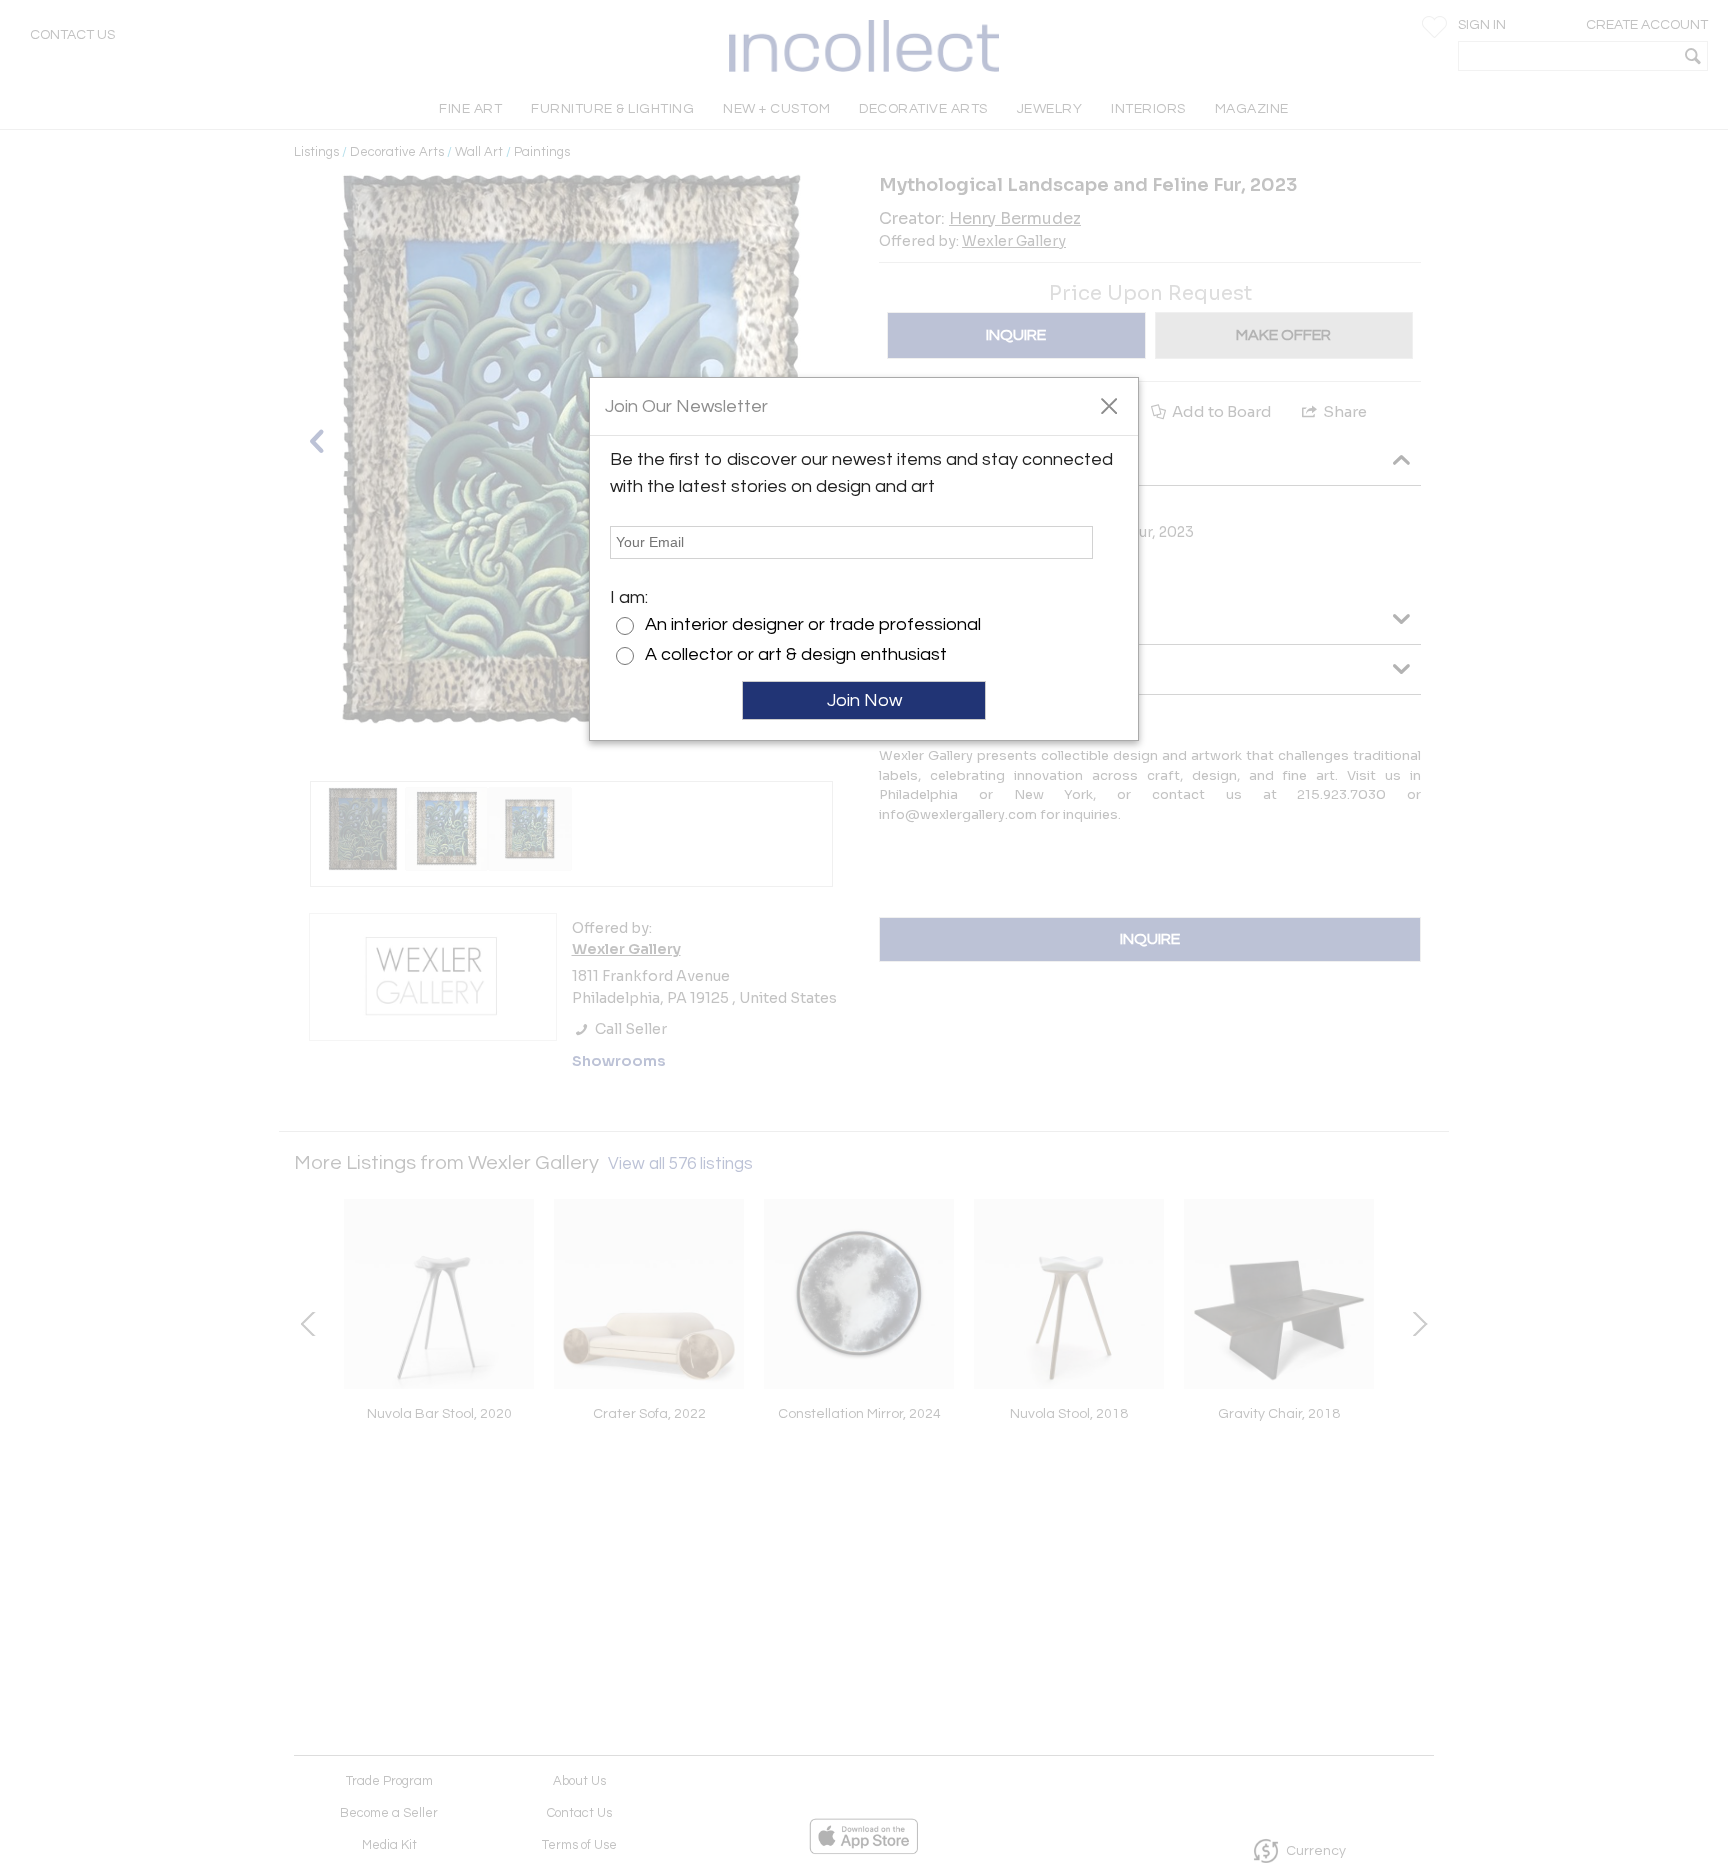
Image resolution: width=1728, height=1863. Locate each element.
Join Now (864, 700)
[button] (1108, 405)
